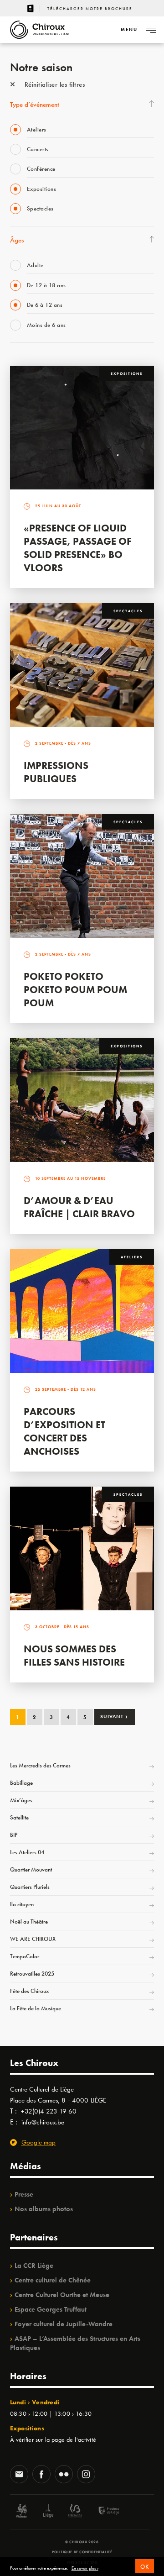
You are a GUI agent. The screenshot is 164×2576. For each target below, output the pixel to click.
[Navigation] (151, 30)
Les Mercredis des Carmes (40, 1765)
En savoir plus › (85, 2568)
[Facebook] (41, 2475)
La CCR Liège (34, 2266)
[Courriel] (19, 2475)
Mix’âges (21, 1800)
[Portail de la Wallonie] (21, 2512)
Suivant (114, 1716)
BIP (14, 1835)
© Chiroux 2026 (82, 2542)
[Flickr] (64, 2475)
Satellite (19, 1817)
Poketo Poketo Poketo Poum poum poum (75, 990)
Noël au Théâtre (29, 1921)
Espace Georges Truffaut (51, 2309)
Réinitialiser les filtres (54, 84)
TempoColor (25, 1956)
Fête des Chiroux (29, 1991)
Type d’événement (35, 105)
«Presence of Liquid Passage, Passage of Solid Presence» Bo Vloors (78, 548)
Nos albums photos (44, 2209)
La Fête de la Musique (36, 2008)
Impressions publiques (56, 772)
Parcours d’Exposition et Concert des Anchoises (64, 1431)
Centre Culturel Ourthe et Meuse (62, 2295)
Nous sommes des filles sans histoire (74, 1656)
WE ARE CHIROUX (33, 1939)
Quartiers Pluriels (30, 1887)
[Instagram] (86, 2475)
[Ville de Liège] (48, 2512)
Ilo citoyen (22, 1904)
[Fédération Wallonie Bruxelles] (75, 2512)
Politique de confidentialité (82, 2552)
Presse (24, 2194)
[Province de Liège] (102, 2512)
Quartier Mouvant (31, 1869)
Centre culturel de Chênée (53, 2280)
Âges (17, 240)
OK (145, 2567)
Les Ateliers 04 (27, 1852)
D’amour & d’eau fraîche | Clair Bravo (79, 1207)
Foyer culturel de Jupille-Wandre (64, 2324)
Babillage (21, 1783)
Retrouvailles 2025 (32, 1974)
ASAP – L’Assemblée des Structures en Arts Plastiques (75, 2343)
